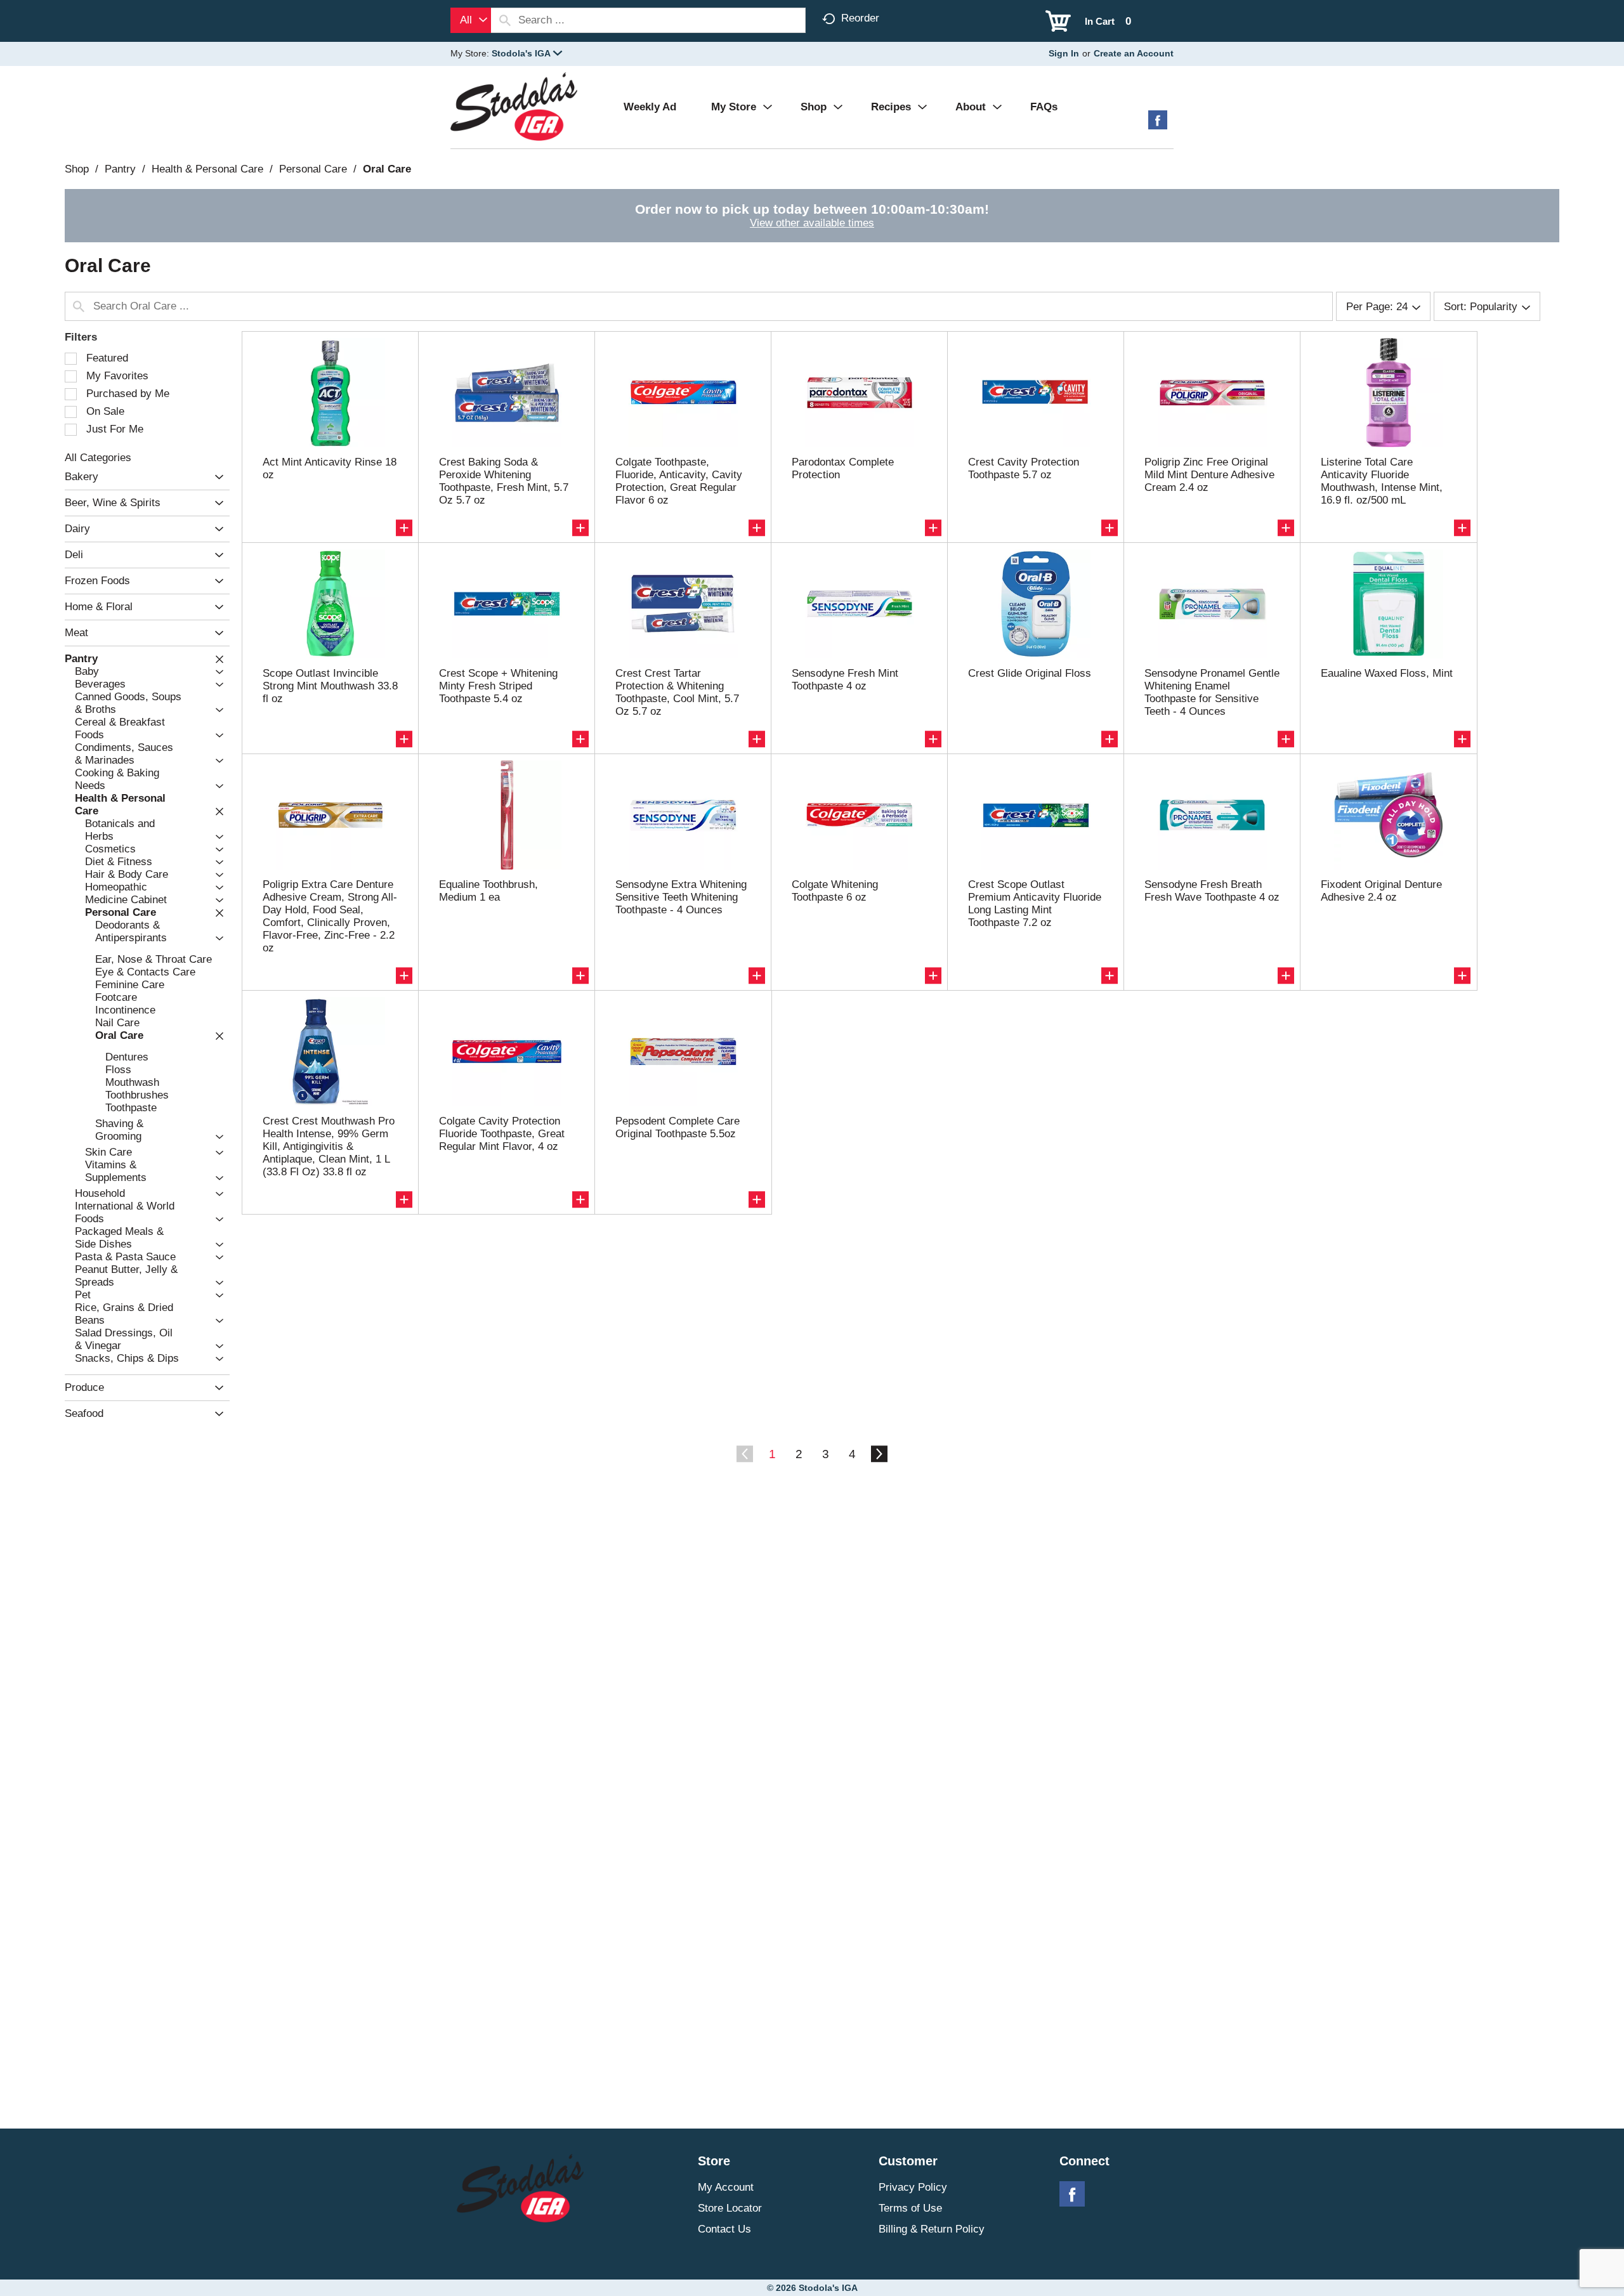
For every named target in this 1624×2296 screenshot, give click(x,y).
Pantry (120, 169)
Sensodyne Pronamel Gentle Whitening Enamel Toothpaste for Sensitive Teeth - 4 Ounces (1212, 692)
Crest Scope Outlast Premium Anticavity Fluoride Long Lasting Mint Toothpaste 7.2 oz (1035, 903)
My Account (726, 2187)
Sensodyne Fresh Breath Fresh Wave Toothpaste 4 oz (1212, 891)
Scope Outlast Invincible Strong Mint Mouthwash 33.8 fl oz (330, 686)
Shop (77, 169)
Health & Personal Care (207, 169)
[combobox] (471, 20)
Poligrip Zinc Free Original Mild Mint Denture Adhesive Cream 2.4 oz (1209, 475)
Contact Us (724, 2229)
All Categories (98, 458)
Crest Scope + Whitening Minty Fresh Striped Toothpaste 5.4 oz (498, 686)
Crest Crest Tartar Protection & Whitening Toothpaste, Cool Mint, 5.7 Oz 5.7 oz (677, 692)
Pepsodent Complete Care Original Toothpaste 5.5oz (678, 1127)
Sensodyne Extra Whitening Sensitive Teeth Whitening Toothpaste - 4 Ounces (681, 897)
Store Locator (730, 2208)
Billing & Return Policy (932, 2229)
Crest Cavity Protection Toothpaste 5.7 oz (1024, 468)
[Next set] (879, 1454)
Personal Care (313, 169)
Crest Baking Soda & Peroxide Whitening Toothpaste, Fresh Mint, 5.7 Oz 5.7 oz (504, 481)
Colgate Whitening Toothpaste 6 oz (835, 891)
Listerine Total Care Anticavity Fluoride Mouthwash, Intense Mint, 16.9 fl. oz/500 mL (1382, 481)
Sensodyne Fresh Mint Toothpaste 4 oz (845, 680)
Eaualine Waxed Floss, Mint (1387, 673)
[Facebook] (1158, 125)
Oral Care (387, 169)
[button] (527, 53)
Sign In (1064, 53)
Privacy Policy (913, 2187)
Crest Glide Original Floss (1030, 673)
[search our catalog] (505, 20)
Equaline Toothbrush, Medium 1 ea (488, 891)
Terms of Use (910, 2208)
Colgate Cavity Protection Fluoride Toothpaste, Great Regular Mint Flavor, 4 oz (502, 1134)
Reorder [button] (860, 18)
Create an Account (1134, 53)
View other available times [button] (812, 223)
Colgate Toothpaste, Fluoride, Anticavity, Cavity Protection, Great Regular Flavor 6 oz (679, 481)
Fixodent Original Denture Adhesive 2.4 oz (1381, 891)
